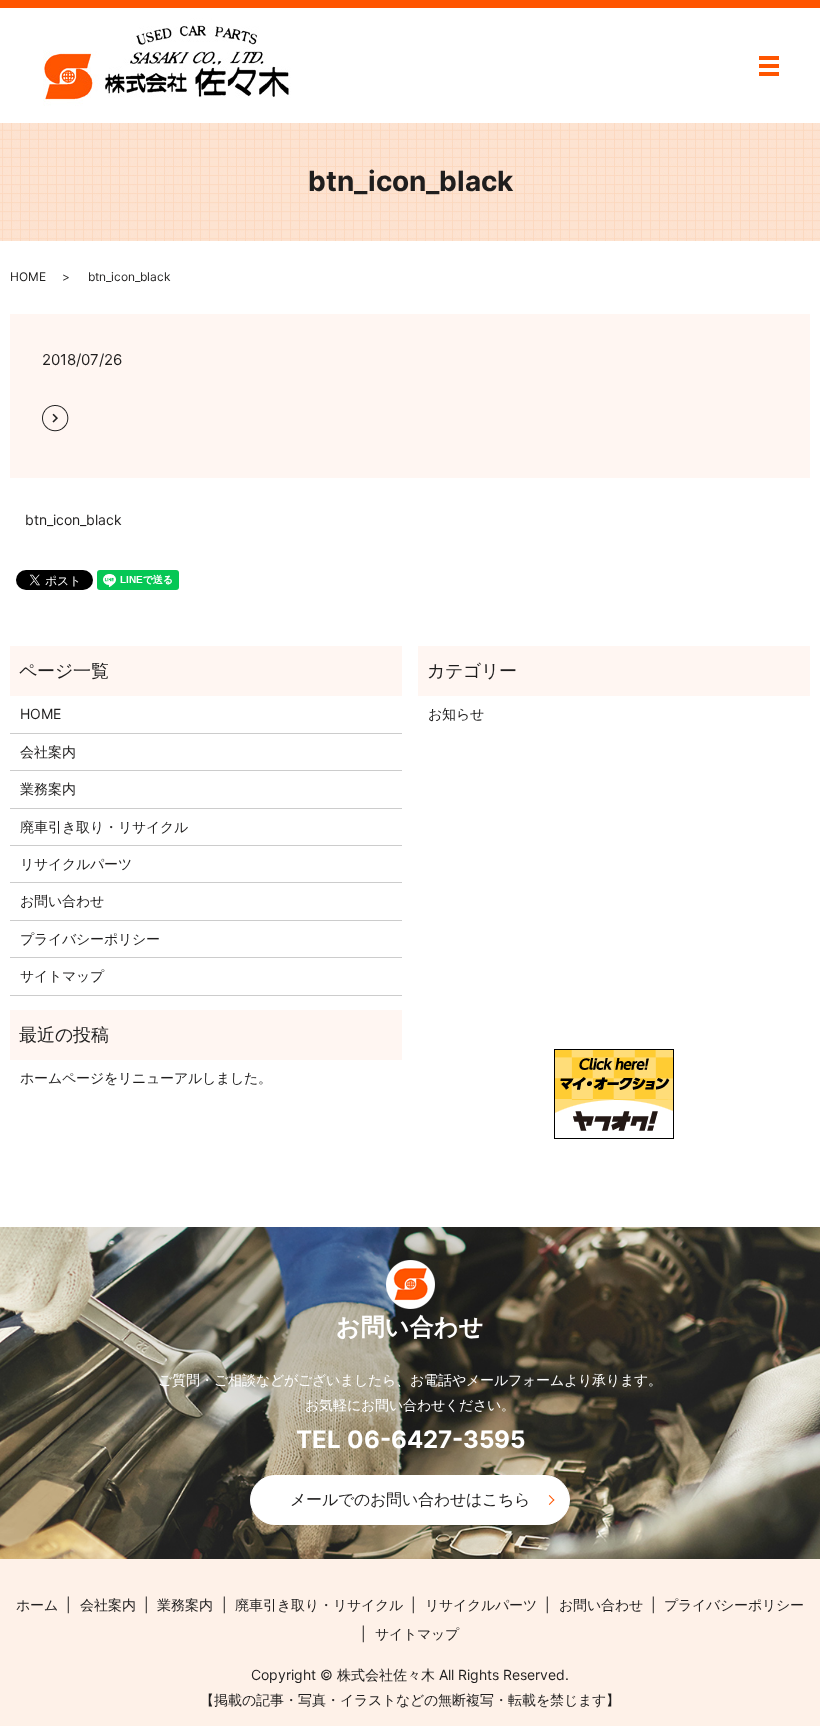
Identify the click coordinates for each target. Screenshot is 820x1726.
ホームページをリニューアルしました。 (146, 1077)
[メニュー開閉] (769, 66)
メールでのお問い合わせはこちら (410, 1499)
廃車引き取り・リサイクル (104, 826)
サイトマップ (62, 975)
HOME (28, 276)
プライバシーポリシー (90, 938)
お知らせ (456, 713)
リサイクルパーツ (76, 863)
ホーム (37, 1604)
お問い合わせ (62, 900)
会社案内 (48, 751)
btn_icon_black (73, 519)
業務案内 (48, 788)
